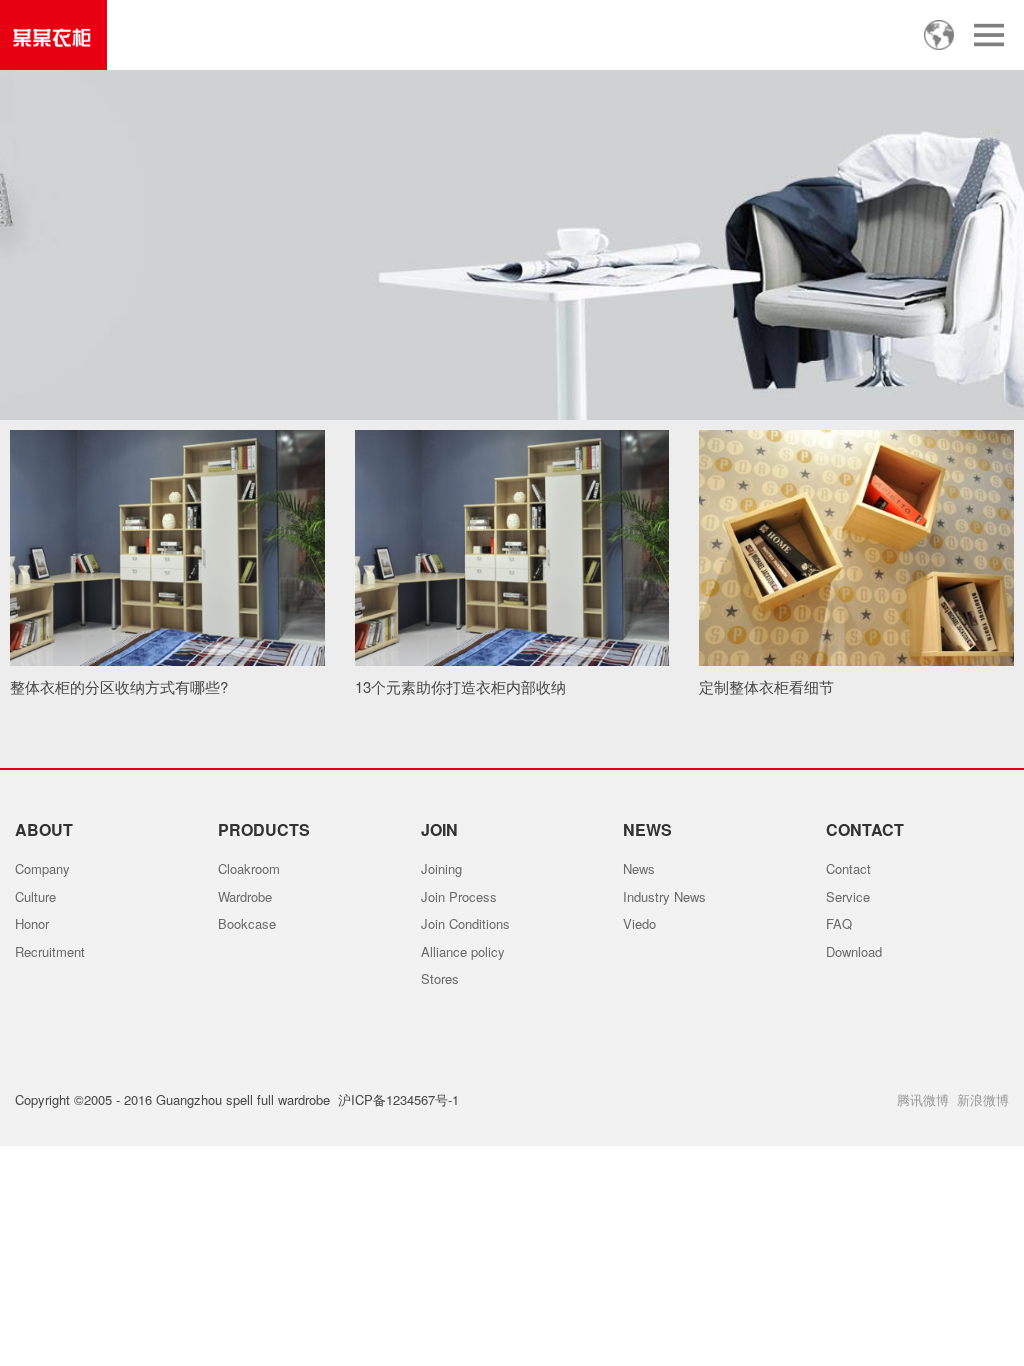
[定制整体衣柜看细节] (856, 548)
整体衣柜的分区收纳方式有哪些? (119, 686)
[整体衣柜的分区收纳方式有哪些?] (167, 548)
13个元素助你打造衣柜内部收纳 (460, 686)
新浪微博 (983, 1099)
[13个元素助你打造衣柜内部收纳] (512, 548)
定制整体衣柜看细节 (766, 686)
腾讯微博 (923, 1099)
